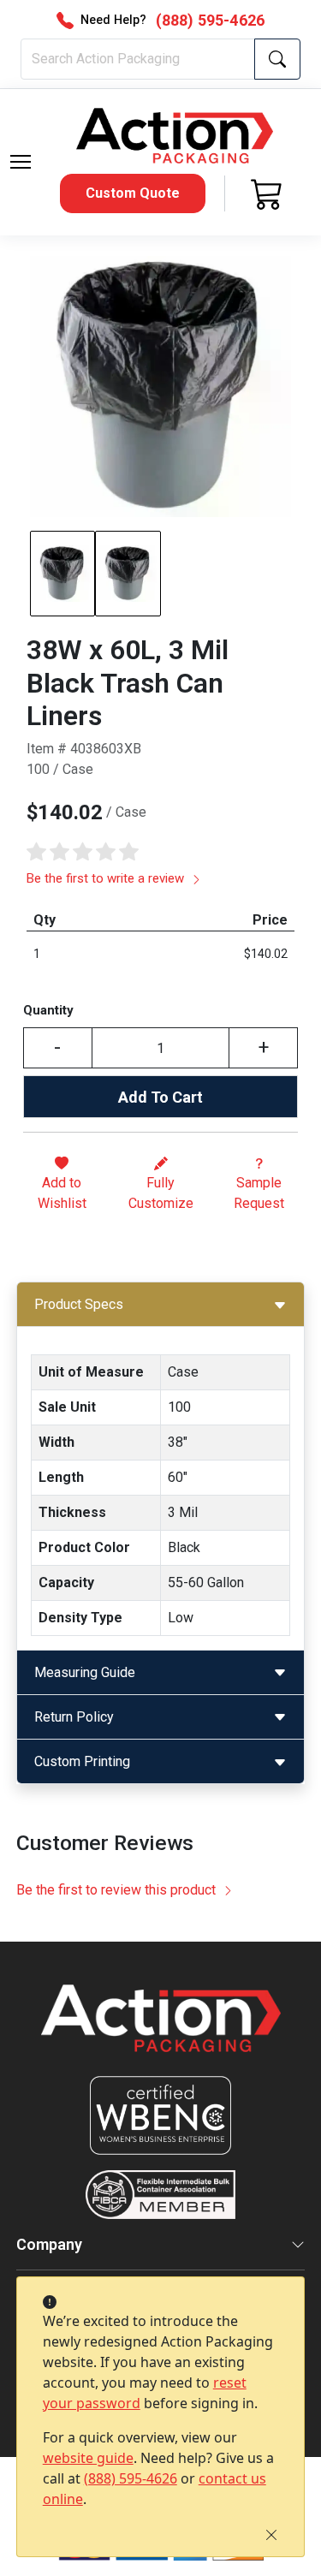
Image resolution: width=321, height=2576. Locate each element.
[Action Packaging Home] (161, 2030)
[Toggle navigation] (21, 162)
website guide (88, 2458)
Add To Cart (160, 1097)
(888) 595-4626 (131, 2478)
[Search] (277, 59)
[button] (21, 162)
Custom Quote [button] (133, 193)
